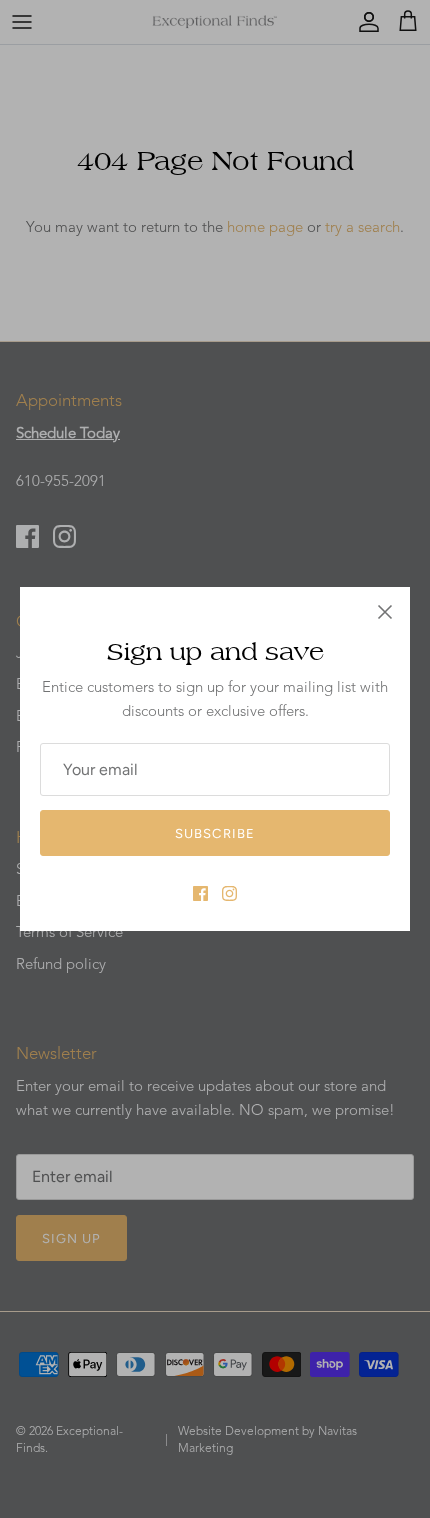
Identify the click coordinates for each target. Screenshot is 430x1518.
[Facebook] (200, 893)
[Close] (385, 612)
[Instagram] (229, 893)
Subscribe (214, 833)
